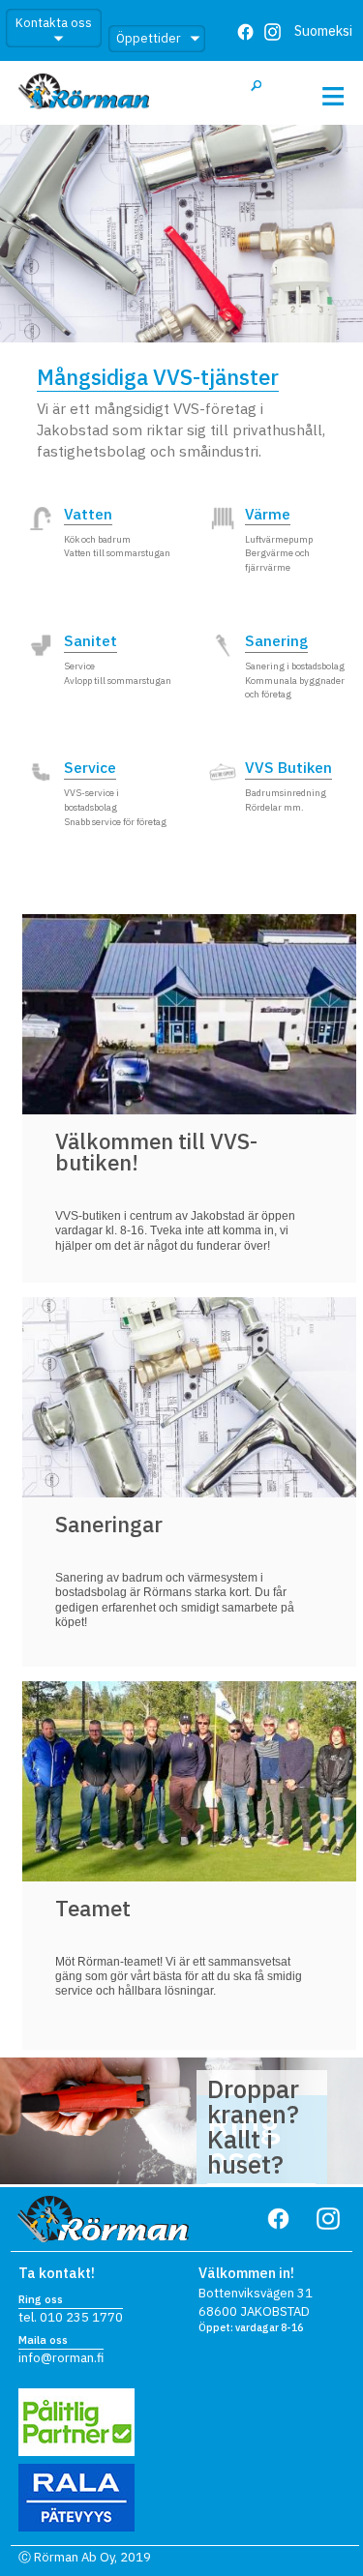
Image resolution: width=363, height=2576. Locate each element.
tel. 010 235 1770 (71, 2317)
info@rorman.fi (61, 2358)
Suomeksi (323, 30)
